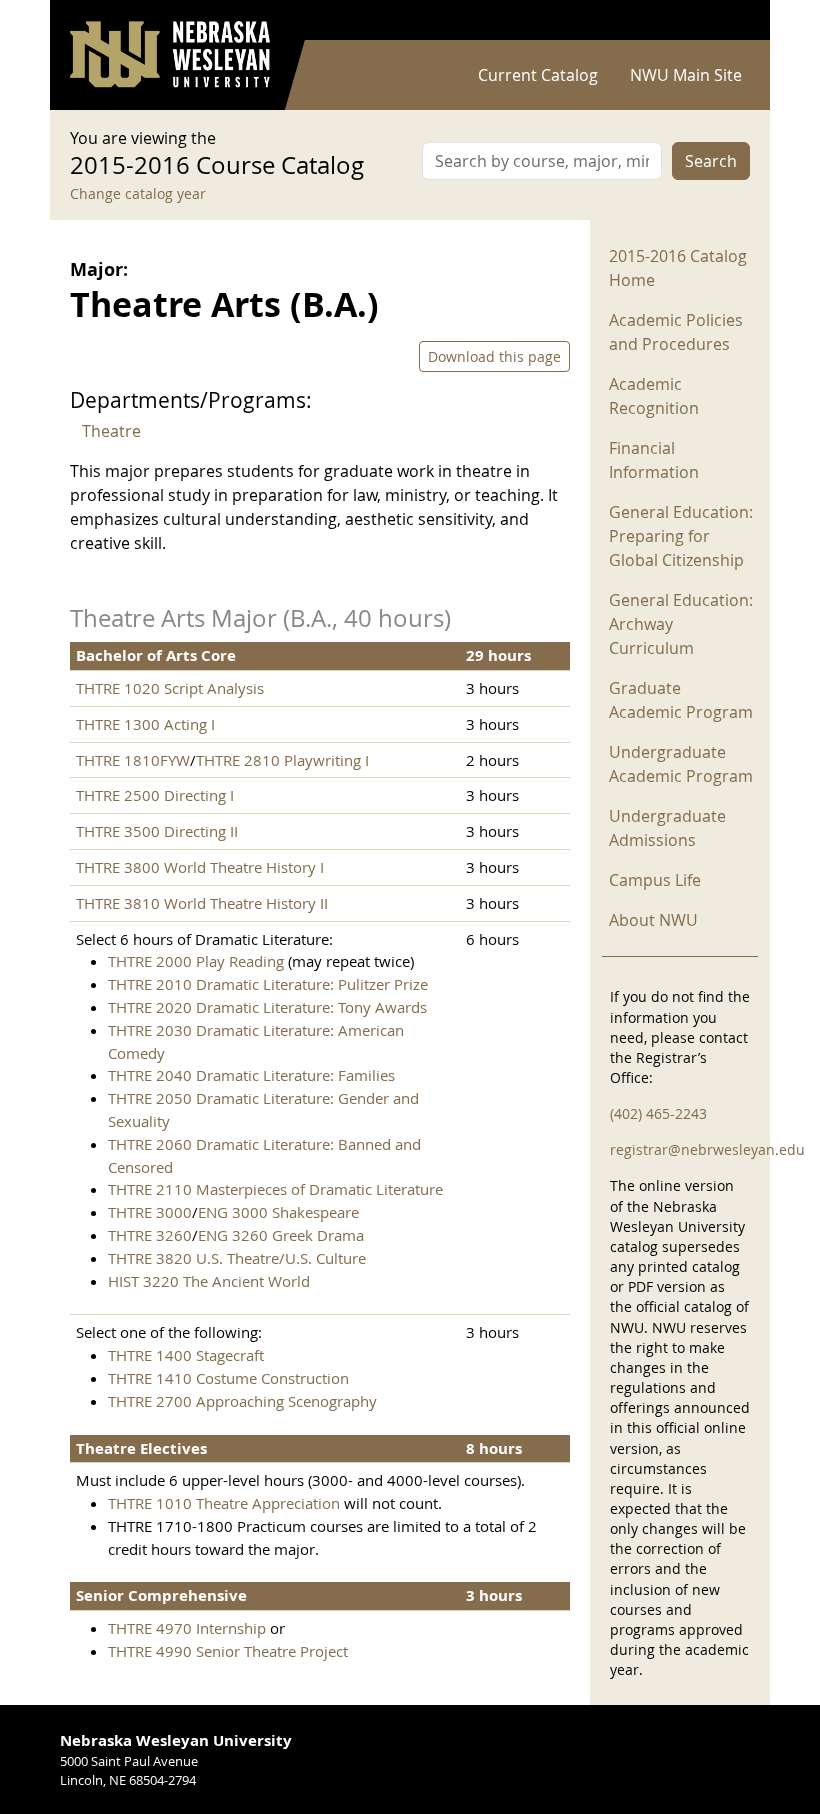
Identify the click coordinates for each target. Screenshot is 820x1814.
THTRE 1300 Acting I (145, 724)
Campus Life (655, 880)
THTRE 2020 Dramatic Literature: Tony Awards (267, 1007)
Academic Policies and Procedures (676, 332)
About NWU (653, 920)
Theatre (111, 431)
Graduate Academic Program (681, 700)
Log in (724, 20)
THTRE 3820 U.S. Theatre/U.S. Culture (237, 1258)
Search (711, 161)
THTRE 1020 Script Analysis (170, 688)
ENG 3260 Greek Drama (281, 1235)
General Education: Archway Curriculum (681, 624)
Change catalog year (138, 193)
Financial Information (654, 460)
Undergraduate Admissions (667, 828)
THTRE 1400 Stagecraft (186, 1355)
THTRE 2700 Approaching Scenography (242, 1401)
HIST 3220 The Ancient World (209, 1281)
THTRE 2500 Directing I (155, 795)
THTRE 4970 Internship (187, 1628)
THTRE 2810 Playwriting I (282, 760)
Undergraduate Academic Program (681, 764)
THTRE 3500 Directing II (157, 831)
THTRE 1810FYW (133, 760)
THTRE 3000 (150, 1212)
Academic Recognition (654, 396)
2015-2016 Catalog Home (678, 268)
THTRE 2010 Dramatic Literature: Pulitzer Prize (268, 984)
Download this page (494, 356)
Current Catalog (538, 75)
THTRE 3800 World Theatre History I (200, 867)
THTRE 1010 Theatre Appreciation (224, 1503)
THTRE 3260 (150, 1235)
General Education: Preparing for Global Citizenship (681, 536)
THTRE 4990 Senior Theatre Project (228, 1651)
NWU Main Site (686, 75)
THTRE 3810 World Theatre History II (202, 903)
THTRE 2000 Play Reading (196, 961)
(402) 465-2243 (658, 1113)
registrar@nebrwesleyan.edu (707, 1149)
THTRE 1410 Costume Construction (228, 1378)
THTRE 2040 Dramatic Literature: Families (251, 1075)
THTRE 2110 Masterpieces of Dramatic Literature (275, 1189)
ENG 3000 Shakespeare (278, 1212)
